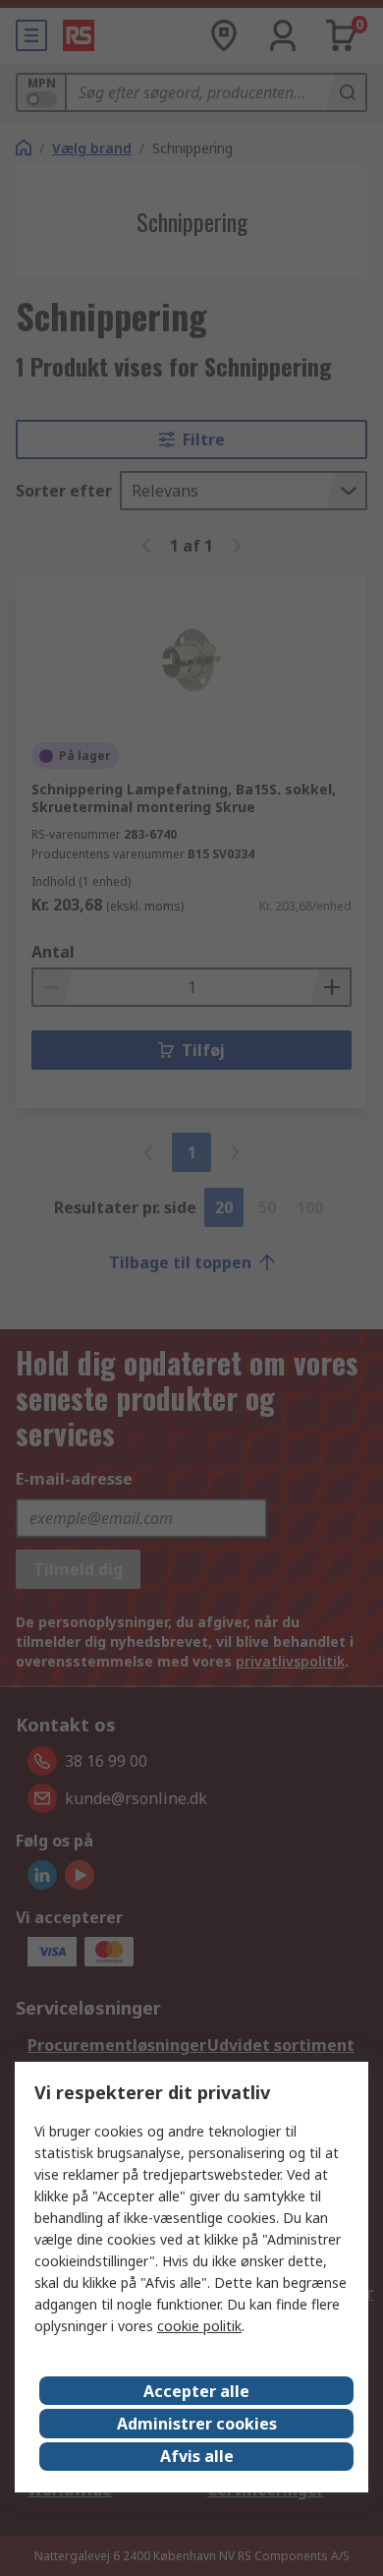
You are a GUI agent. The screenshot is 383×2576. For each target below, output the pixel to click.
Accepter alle (196, 2391)
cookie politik (199, 2326)
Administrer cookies (197, 2424)
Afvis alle (197, 2456)
